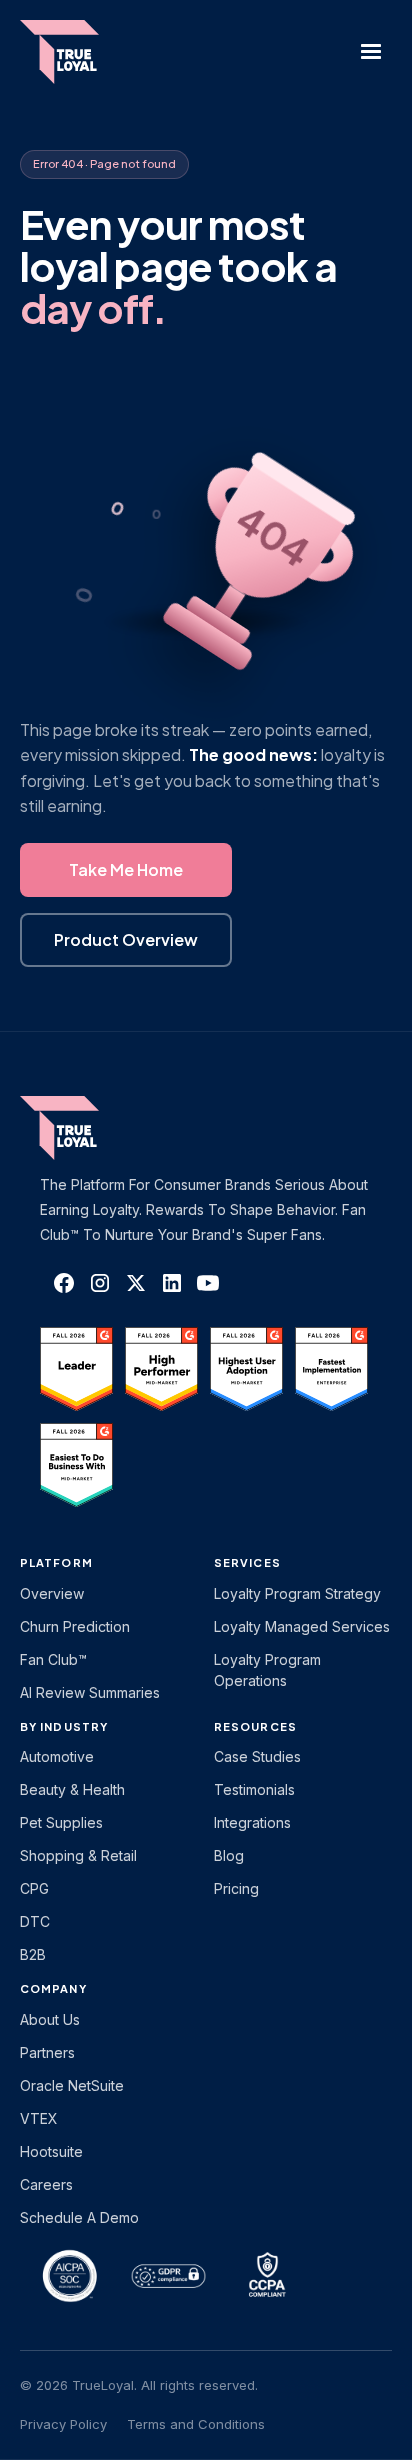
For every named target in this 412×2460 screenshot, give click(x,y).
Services (247, 1562)
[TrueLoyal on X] (136, 1283)
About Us (50, 2019)
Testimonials (254, 1789)
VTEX (39, 2118)
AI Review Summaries (90, 1692)
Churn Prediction (75, 1626)
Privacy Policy (63, 2424)
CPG (34, 1888)
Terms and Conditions (196, 2424)
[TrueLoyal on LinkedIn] (172, 1283)
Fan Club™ (53, 1659)
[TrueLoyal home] (90, 1128)
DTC (35, 1921)
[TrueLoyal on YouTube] (208, 1283)
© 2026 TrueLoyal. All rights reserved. (139, 2385)
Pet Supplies (61, 1822)
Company (53, 1988)
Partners (47, 2052)
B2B (33, 1954)
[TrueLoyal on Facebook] (64, 1283)
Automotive (57, 1756)
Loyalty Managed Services (302, 1626)
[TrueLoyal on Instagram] (100, 1283)
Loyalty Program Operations (267, 1670)
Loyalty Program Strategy (297, 1593)
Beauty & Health (72, 1789)
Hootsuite (51, 2151)
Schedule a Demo (79, 2217)
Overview (52, 1593)
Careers (46, 2184)
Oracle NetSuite (72, 2085)
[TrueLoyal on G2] (76, 1369)
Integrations (252, 1822)
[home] (70, 52)
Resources (255, 1726)
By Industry (64, 1726)
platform (56, 1562)
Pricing (236, 1888)
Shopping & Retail (78, 1855)
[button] (371, 52)
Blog (229, 1855)
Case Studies (257, 1756)
